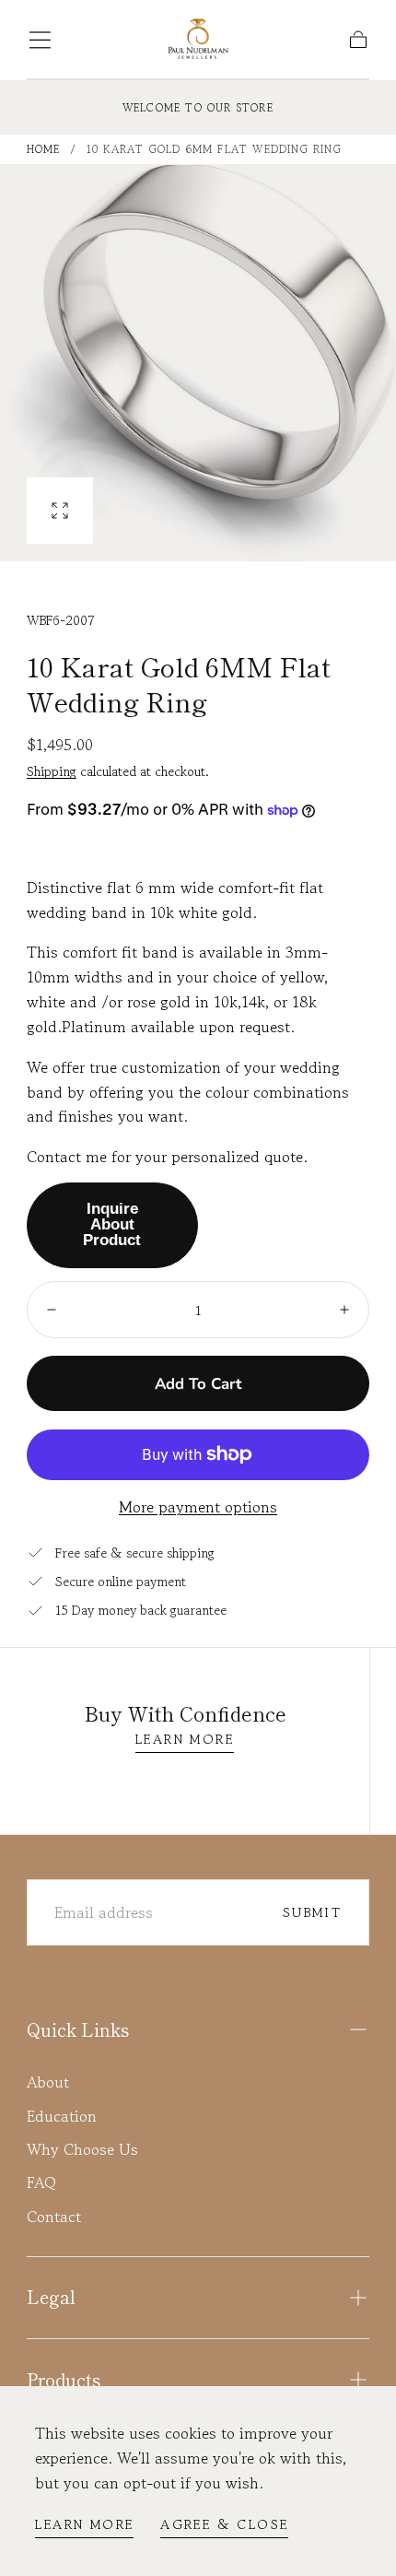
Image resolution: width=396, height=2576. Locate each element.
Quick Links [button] (78, 2029)
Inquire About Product (112, 1224)
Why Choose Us (82, 2149)
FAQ (41, 2182)
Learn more (84, 2524)
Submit (312, 1912)
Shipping (52, 771)
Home (44, 149)
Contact (54, 2217)
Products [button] (64, 2380)
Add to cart (198, 1384)
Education (62, 2116)
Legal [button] (51, 2297)
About (48, 2082)
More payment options (198, 1507)
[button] (40, 40)
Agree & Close (224, 2524)
